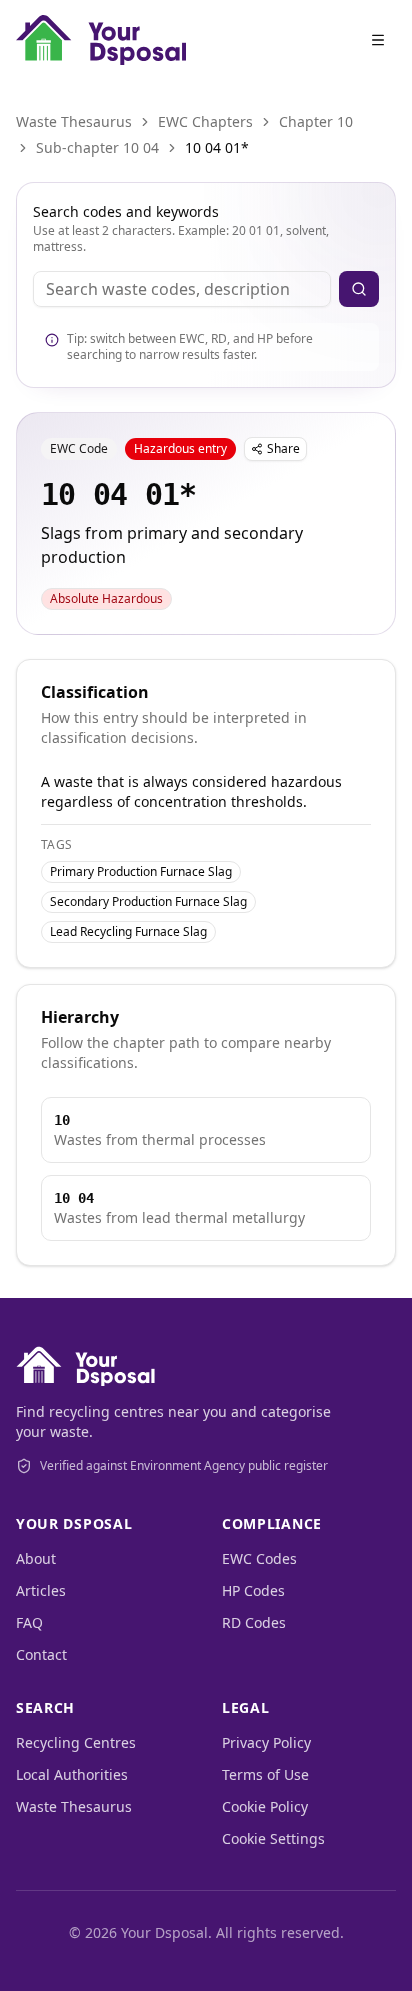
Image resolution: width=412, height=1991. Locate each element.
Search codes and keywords (126, 211)
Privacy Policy (266, 1742)
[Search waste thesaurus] (359, 289)
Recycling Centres (76, 1742)
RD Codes (254, 1622)
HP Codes (253, 1590)
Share (283, 448)
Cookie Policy (265, 1806)
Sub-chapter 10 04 (97, 147)
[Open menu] (378, 40)
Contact (41, 1654)
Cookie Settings (273, 1838)
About (36, 1558)
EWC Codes (259, 1558)
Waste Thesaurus (74, 121)
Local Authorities (72, 1774)
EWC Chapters (205, 121)
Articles (41, 1590)
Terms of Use (265, 1774)
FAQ (29, 1622)
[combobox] (182, 289)
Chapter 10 (316, 121)
